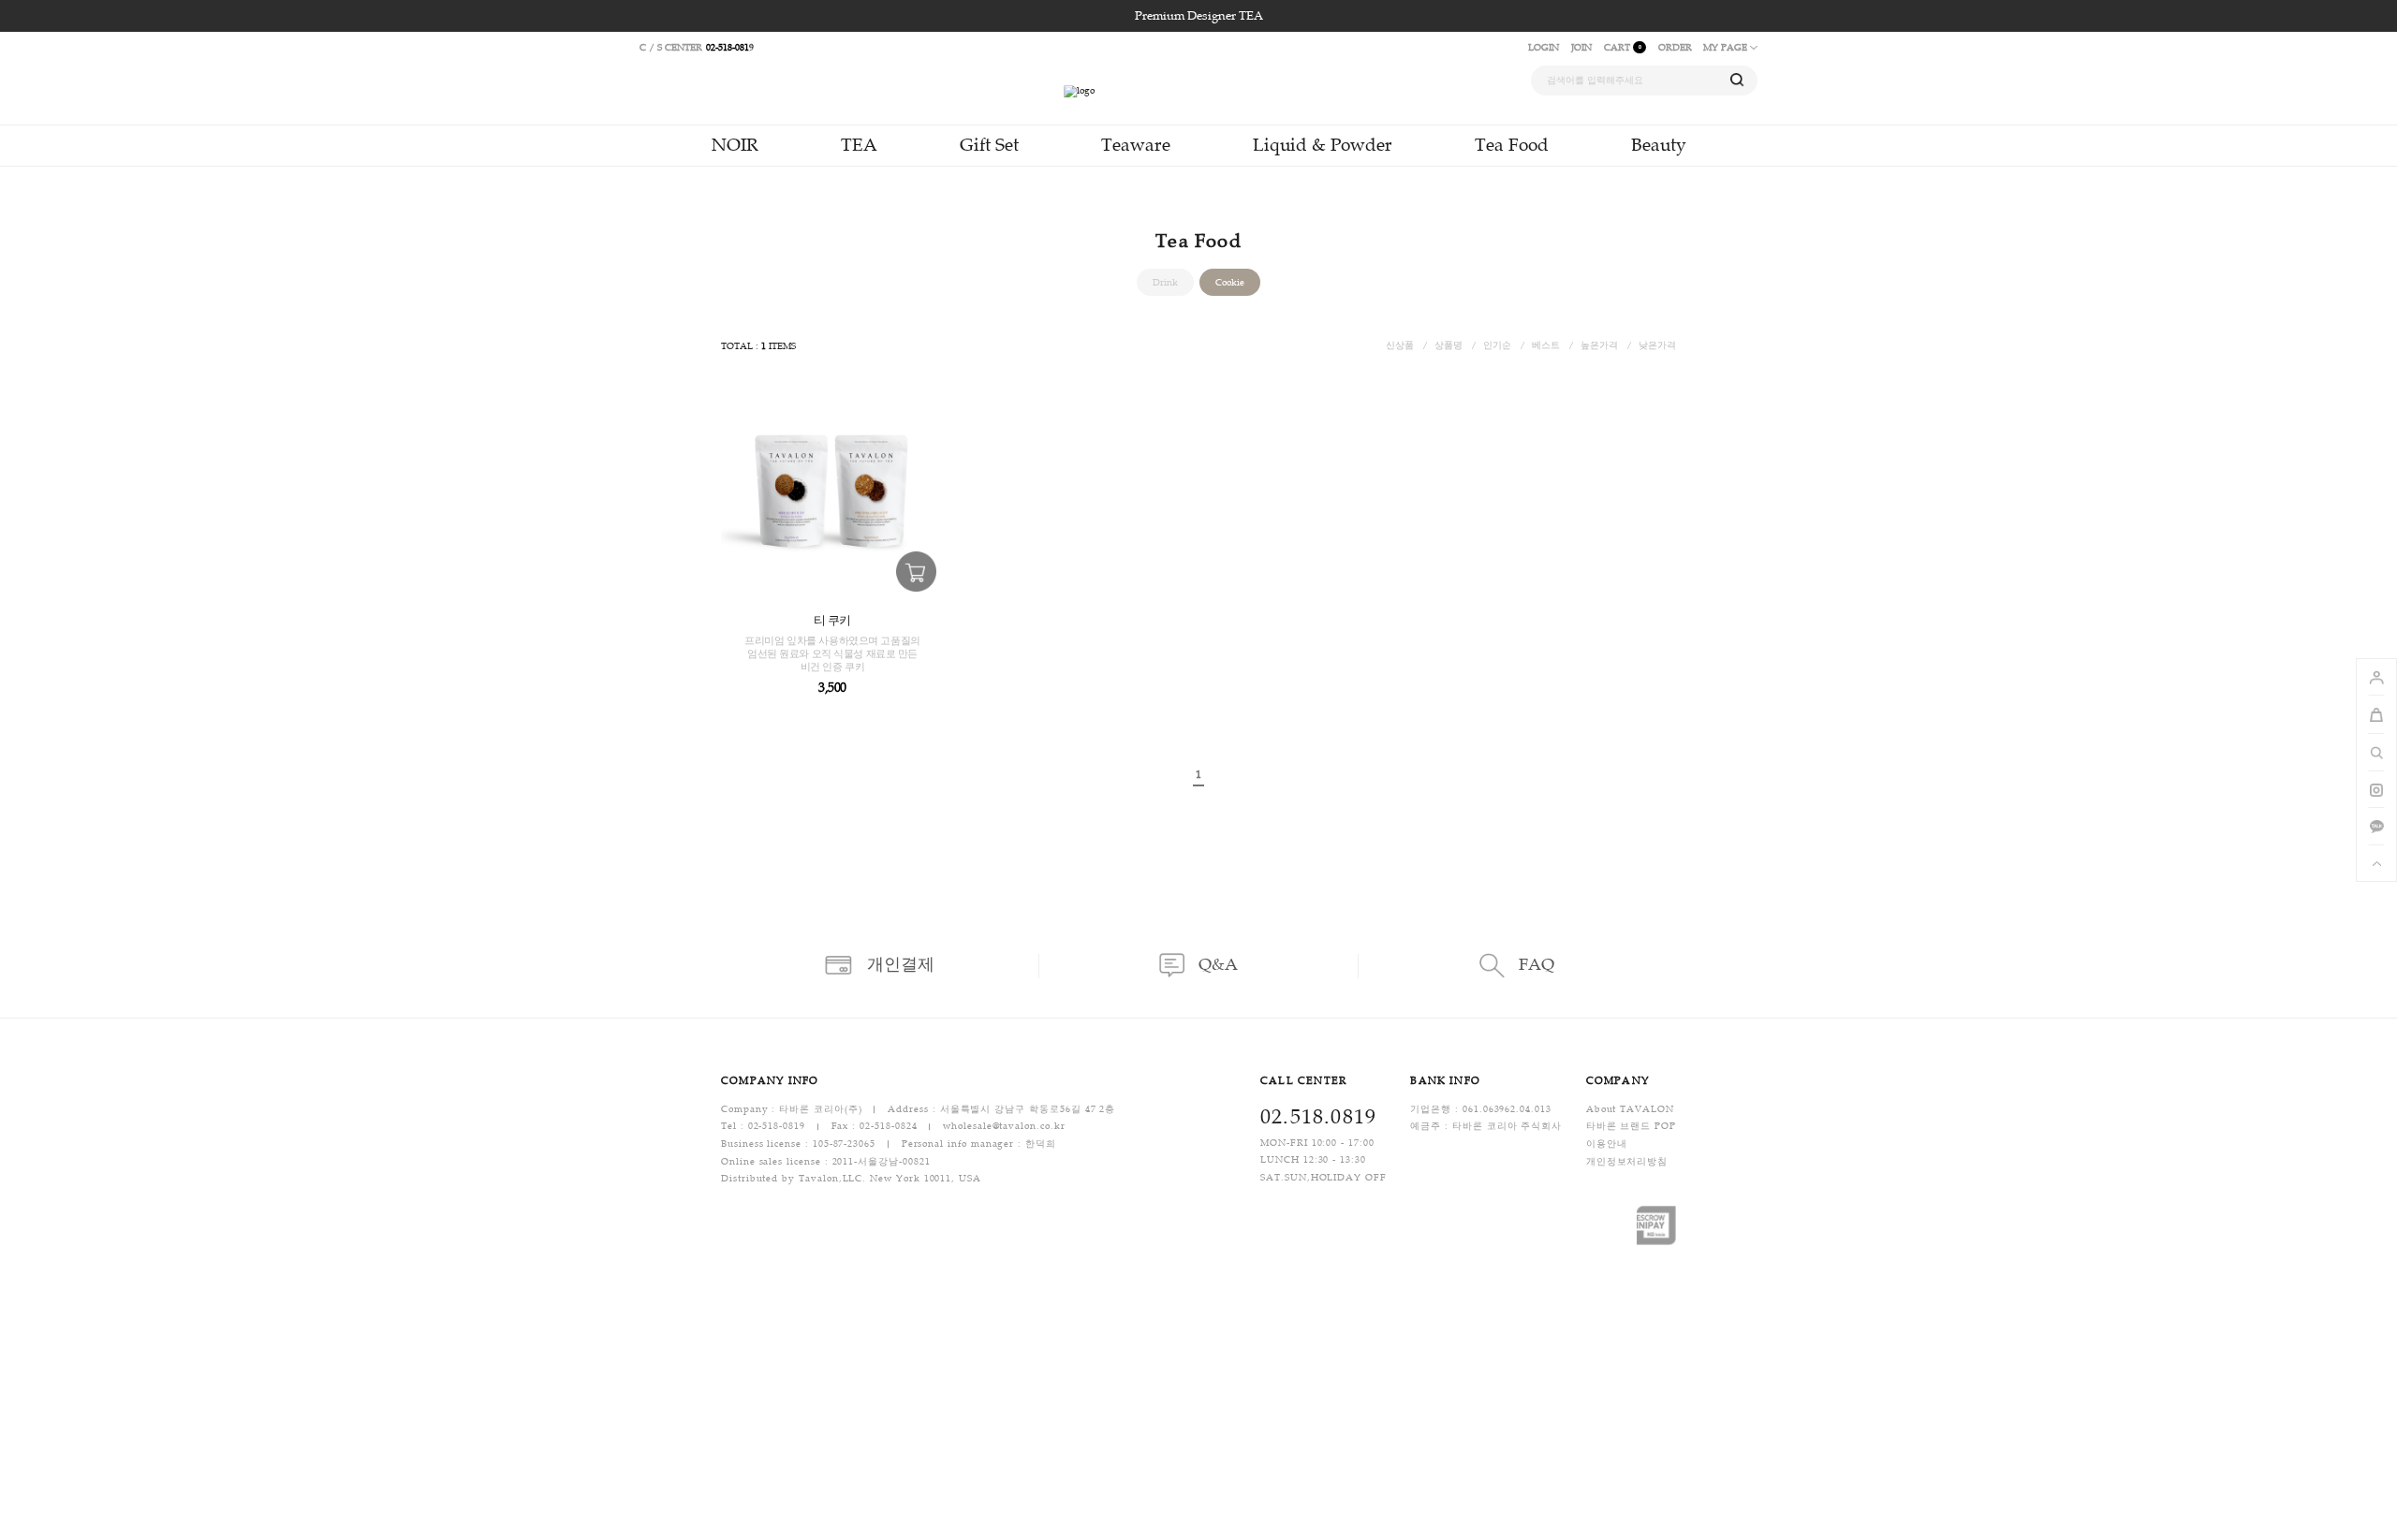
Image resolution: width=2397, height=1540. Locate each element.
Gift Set (989, 145)
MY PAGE (1727, 47)
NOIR (735, 145)
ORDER (1675, 47)
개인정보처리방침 (1627, 1161)
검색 (1737, 80)
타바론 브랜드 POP (1631, 1127)
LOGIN (1544, 47)
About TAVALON (1630, 1109)
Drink (1165, 282)
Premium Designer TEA (1199, 16)
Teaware (1136, 145)
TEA (859, 145)
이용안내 (1607, 1144)
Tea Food (1512, 145)
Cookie (1230, 282)
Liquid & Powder (1323, 145)
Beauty (1659, 145)
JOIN (1581, 47)
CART (1623, 47)
